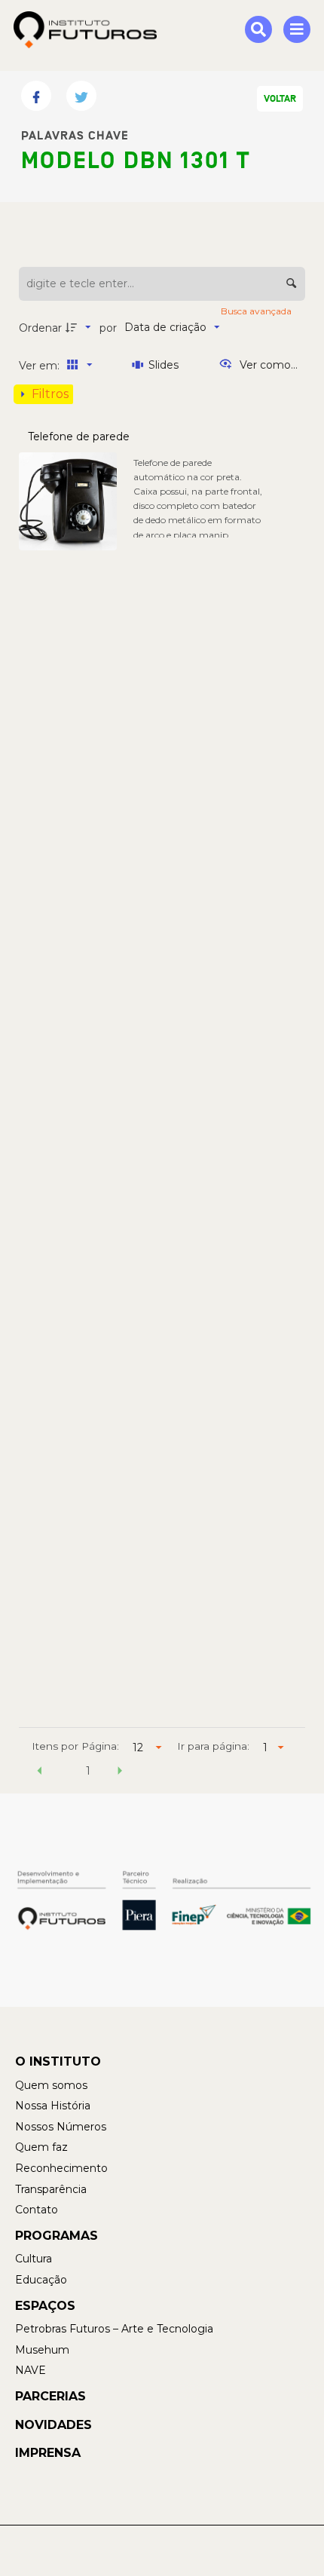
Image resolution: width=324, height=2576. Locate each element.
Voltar (280, 99)
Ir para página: (213, 1746)
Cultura (34, 2259)
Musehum (42, 2350)
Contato (37, 2210)
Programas (57, 2236)
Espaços (45, 2306)
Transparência (51, 2189)
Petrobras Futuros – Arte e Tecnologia (114, 2329)
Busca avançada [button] (257, 311)
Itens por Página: (75, 1746)
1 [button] (88, 1771)
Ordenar (40, 328)
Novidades (53, 2425)
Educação (41, 2280)
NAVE (31, 2370)
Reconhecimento (61, 2168)
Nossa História (53, 2106)
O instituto (58, 2061)
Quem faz (41, 2147)
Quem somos (51, 2085)
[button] (40, 1773)
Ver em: (41, 366)
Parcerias (50, 2396)
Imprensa (48, 2453)
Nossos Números (61, 2127)
